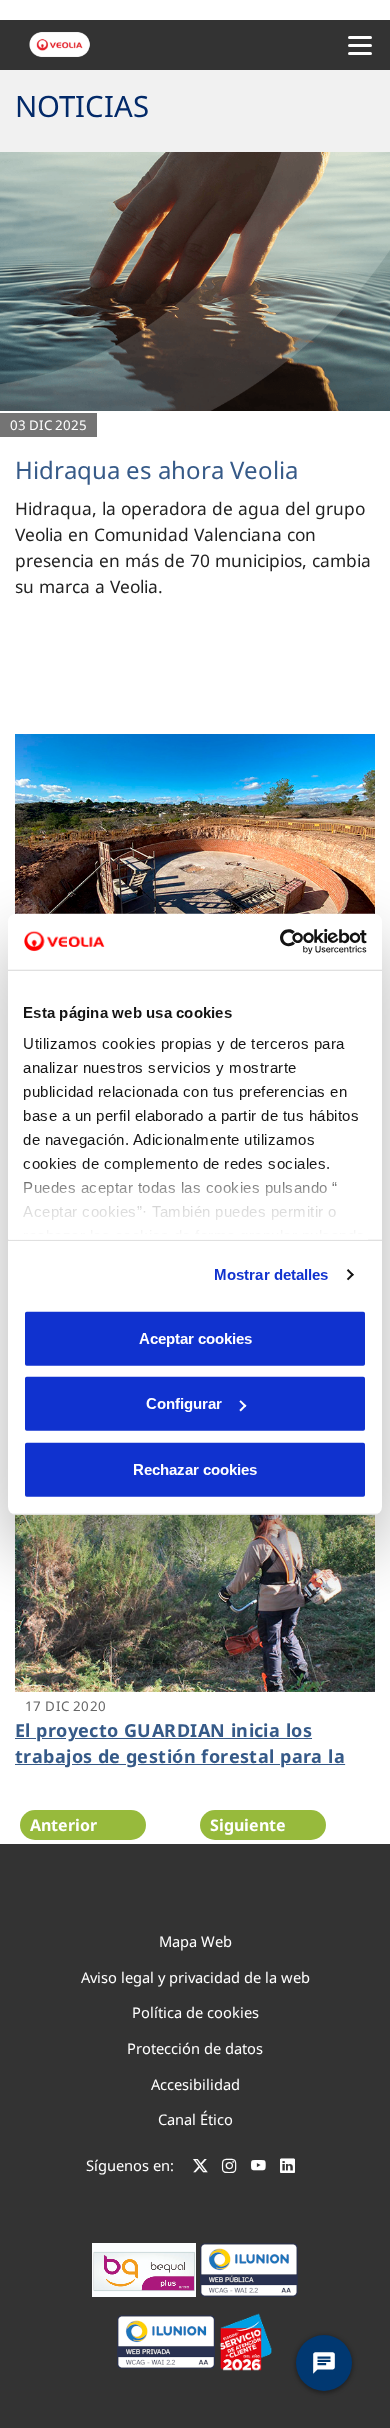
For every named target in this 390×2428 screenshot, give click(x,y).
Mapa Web (195, 1941)
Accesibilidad (195, 2084)
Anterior (63, 1825)
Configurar (184, 1403)
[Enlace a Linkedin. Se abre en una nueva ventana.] (287, 2168)
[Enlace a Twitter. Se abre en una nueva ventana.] (200, 2168)
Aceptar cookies (195, 1337)
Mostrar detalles (271, 1274)
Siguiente (248, 1825)
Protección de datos (195, 2048)
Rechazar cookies (195, 1468)
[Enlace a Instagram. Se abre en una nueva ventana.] (229, 2168)
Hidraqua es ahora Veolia (156, 469)
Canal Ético (195, 2119)
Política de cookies (195, 2012)
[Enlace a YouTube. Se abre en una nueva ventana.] (258, 2168)
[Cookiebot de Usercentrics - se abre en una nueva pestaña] (280, 942)
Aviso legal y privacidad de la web (195, 1977)
